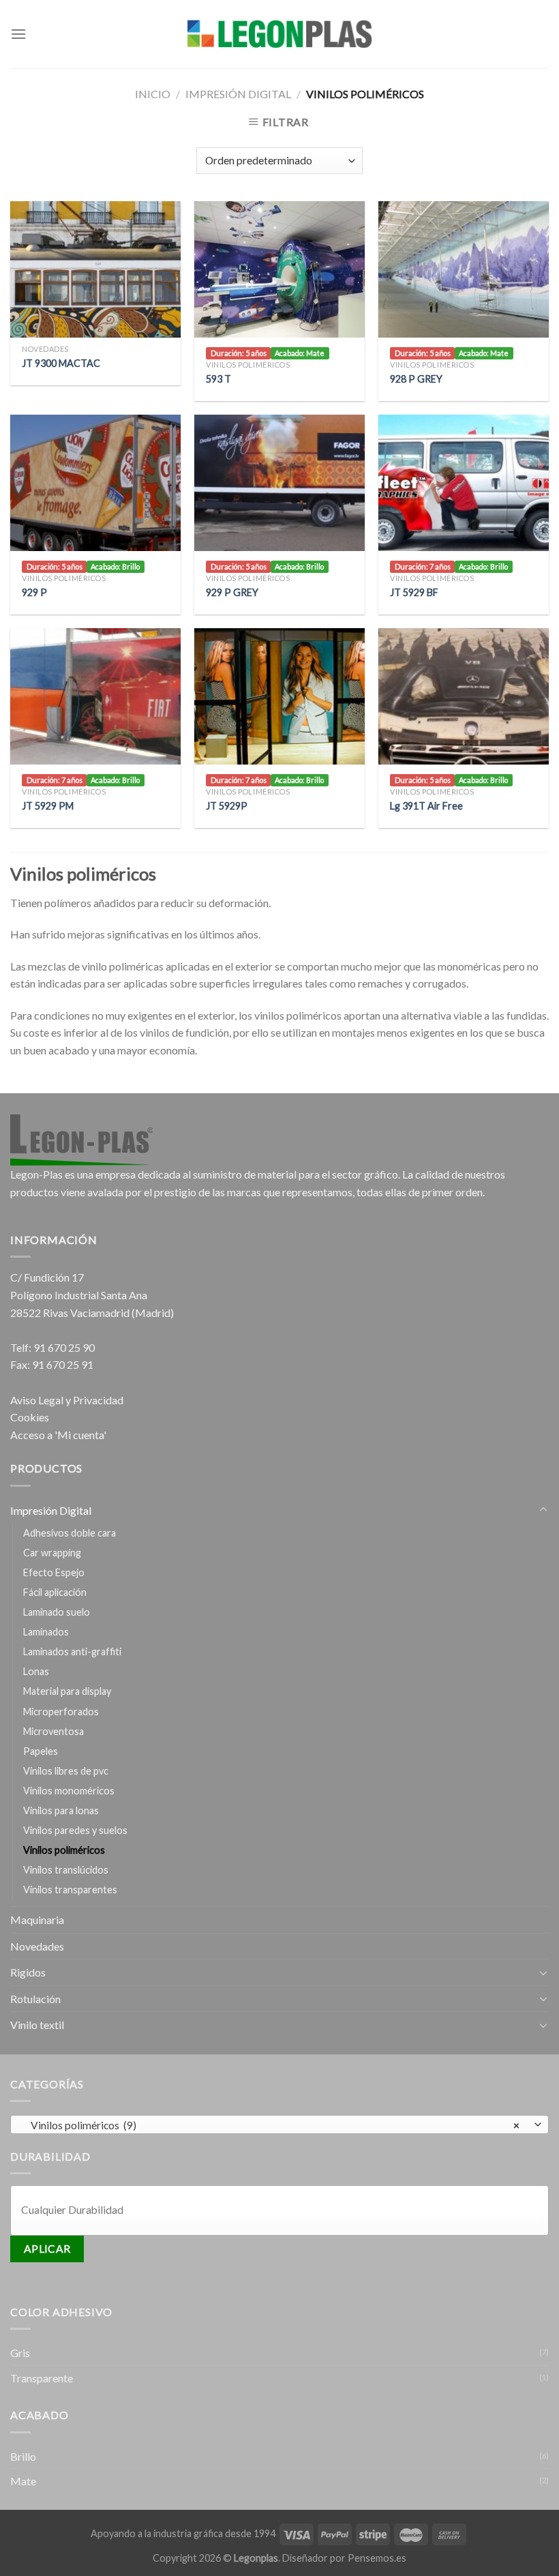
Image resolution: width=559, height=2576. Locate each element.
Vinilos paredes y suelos (75, 1830)
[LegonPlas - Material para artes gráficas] (279, 34)
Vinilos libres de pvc (66, 1771)
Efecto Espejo (54, 1572)
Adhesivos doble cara (70, 1533)
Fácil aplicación (55, 1592)
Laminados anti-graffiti (72, 1652)
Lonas (36, 1671)
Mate (23, 2481)
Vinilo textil (37, 2025)
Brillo (23, 2456)
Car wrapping (52, 1553)
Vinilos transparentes (70, 1890)
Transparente (42, 2378)
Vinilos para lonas (61, 1810)
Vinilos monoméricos (69, 1791)
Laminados (46, 1632)
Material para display (67, 1691)
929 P (34, 592)
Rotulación (35, 1999)
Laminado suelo (57, 1612)
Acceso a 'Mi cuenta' (58, 1435)
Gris (20, 2353)
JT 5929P (227, 806)
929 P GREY (232, 592)
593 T (218, 379)
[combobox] (279, 2125)
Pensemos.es (377, 2558)
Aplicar (47, 2249)
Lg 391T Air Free (426, 806)
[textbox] (283, 2209)
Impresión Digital (238, 94)
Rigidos (28, 1972)
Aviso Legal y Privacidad (67, 1400)
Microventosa (54, 1731)
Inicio (153, 94)
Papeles (41, 1751)
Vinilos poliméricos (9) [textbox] (272, 2125)
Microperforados (61, 1712)
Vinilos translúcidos (66, 1870)
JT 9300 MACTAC (61, 363)
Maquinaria (37, 1920)
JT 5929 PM (48, 806)
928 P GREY (416, 379)
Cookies (30, 1417)
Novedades (37, 1946)
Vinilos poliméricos (64, 1850)
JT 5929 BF (414, 592)
